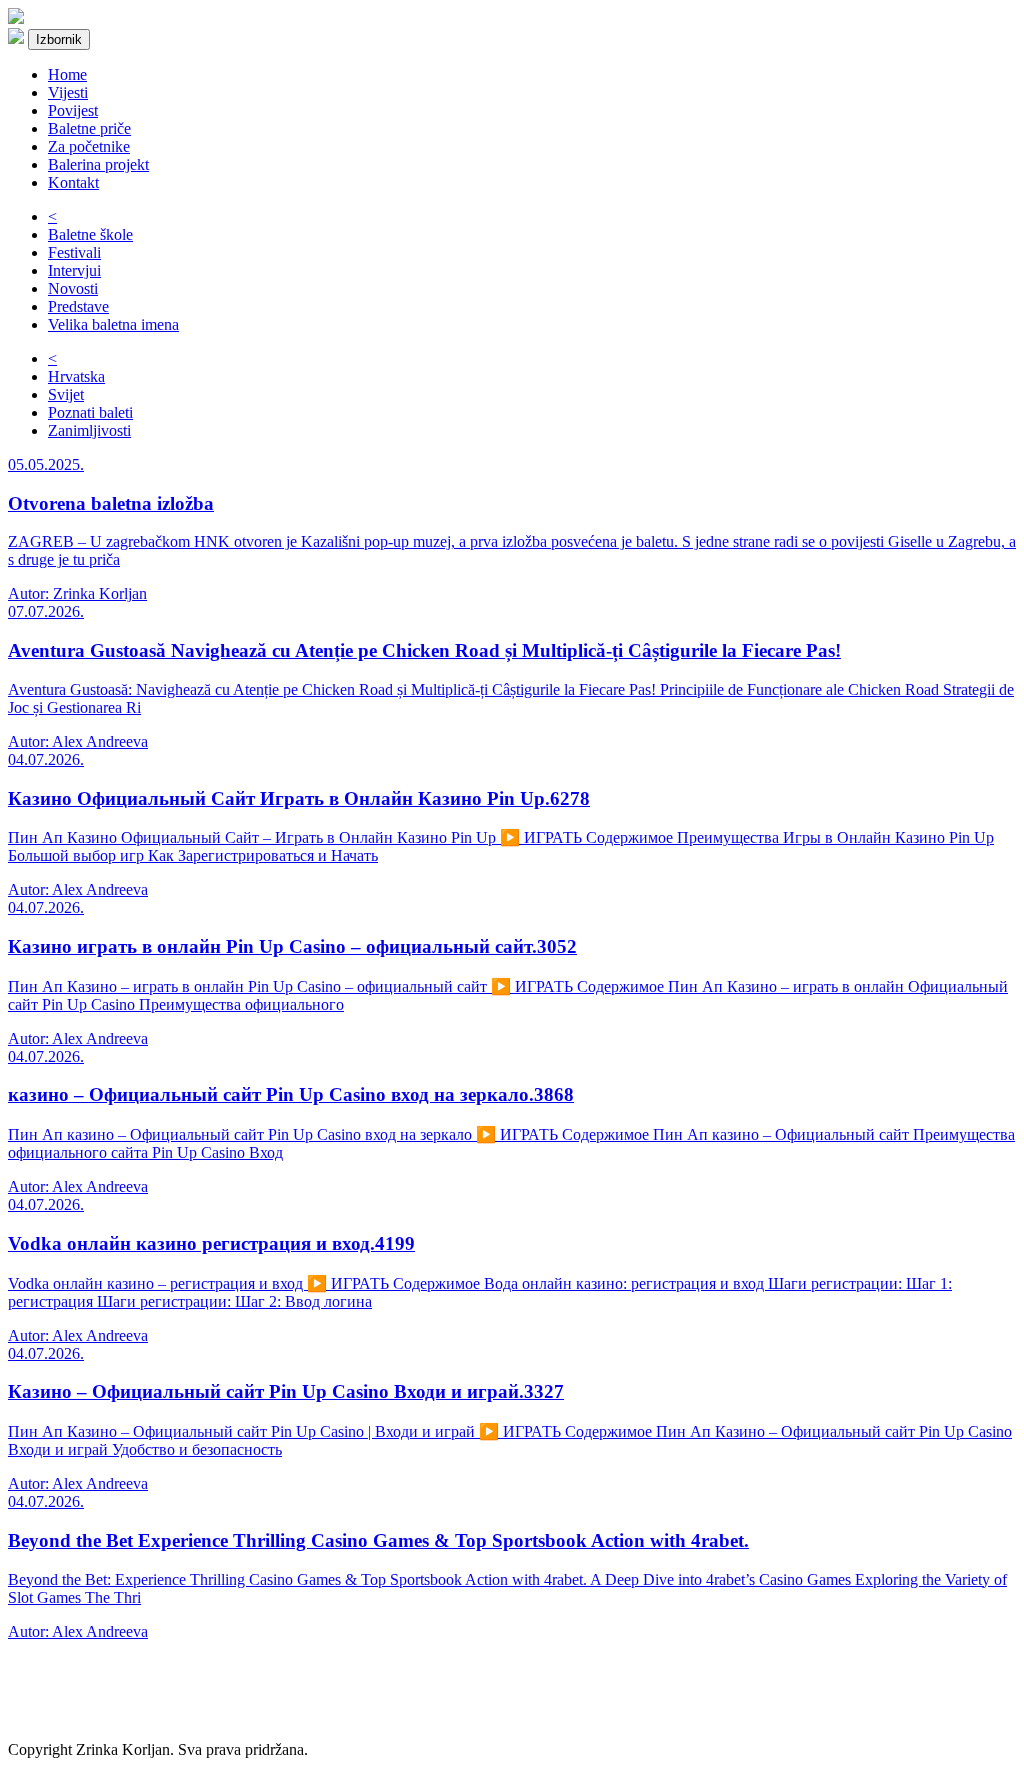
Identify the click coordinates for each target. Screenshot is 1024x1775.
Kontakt (73, 182)
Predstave (78, 306)
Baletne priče (89, 128)
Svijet (66, 394)
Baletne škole (90, 234)
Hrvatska (76, 376)
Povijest (73, 110)
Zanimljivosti (89, 430)
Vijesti (68, 92)
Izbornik (59, 39)
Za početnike (89, 146)
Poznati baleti (90, 412)
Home (67, 74)
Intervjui (74, 270)
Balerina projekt (98, 164)
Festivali (74, 252)
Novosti (73, 288)
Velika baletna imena (113, 324)
